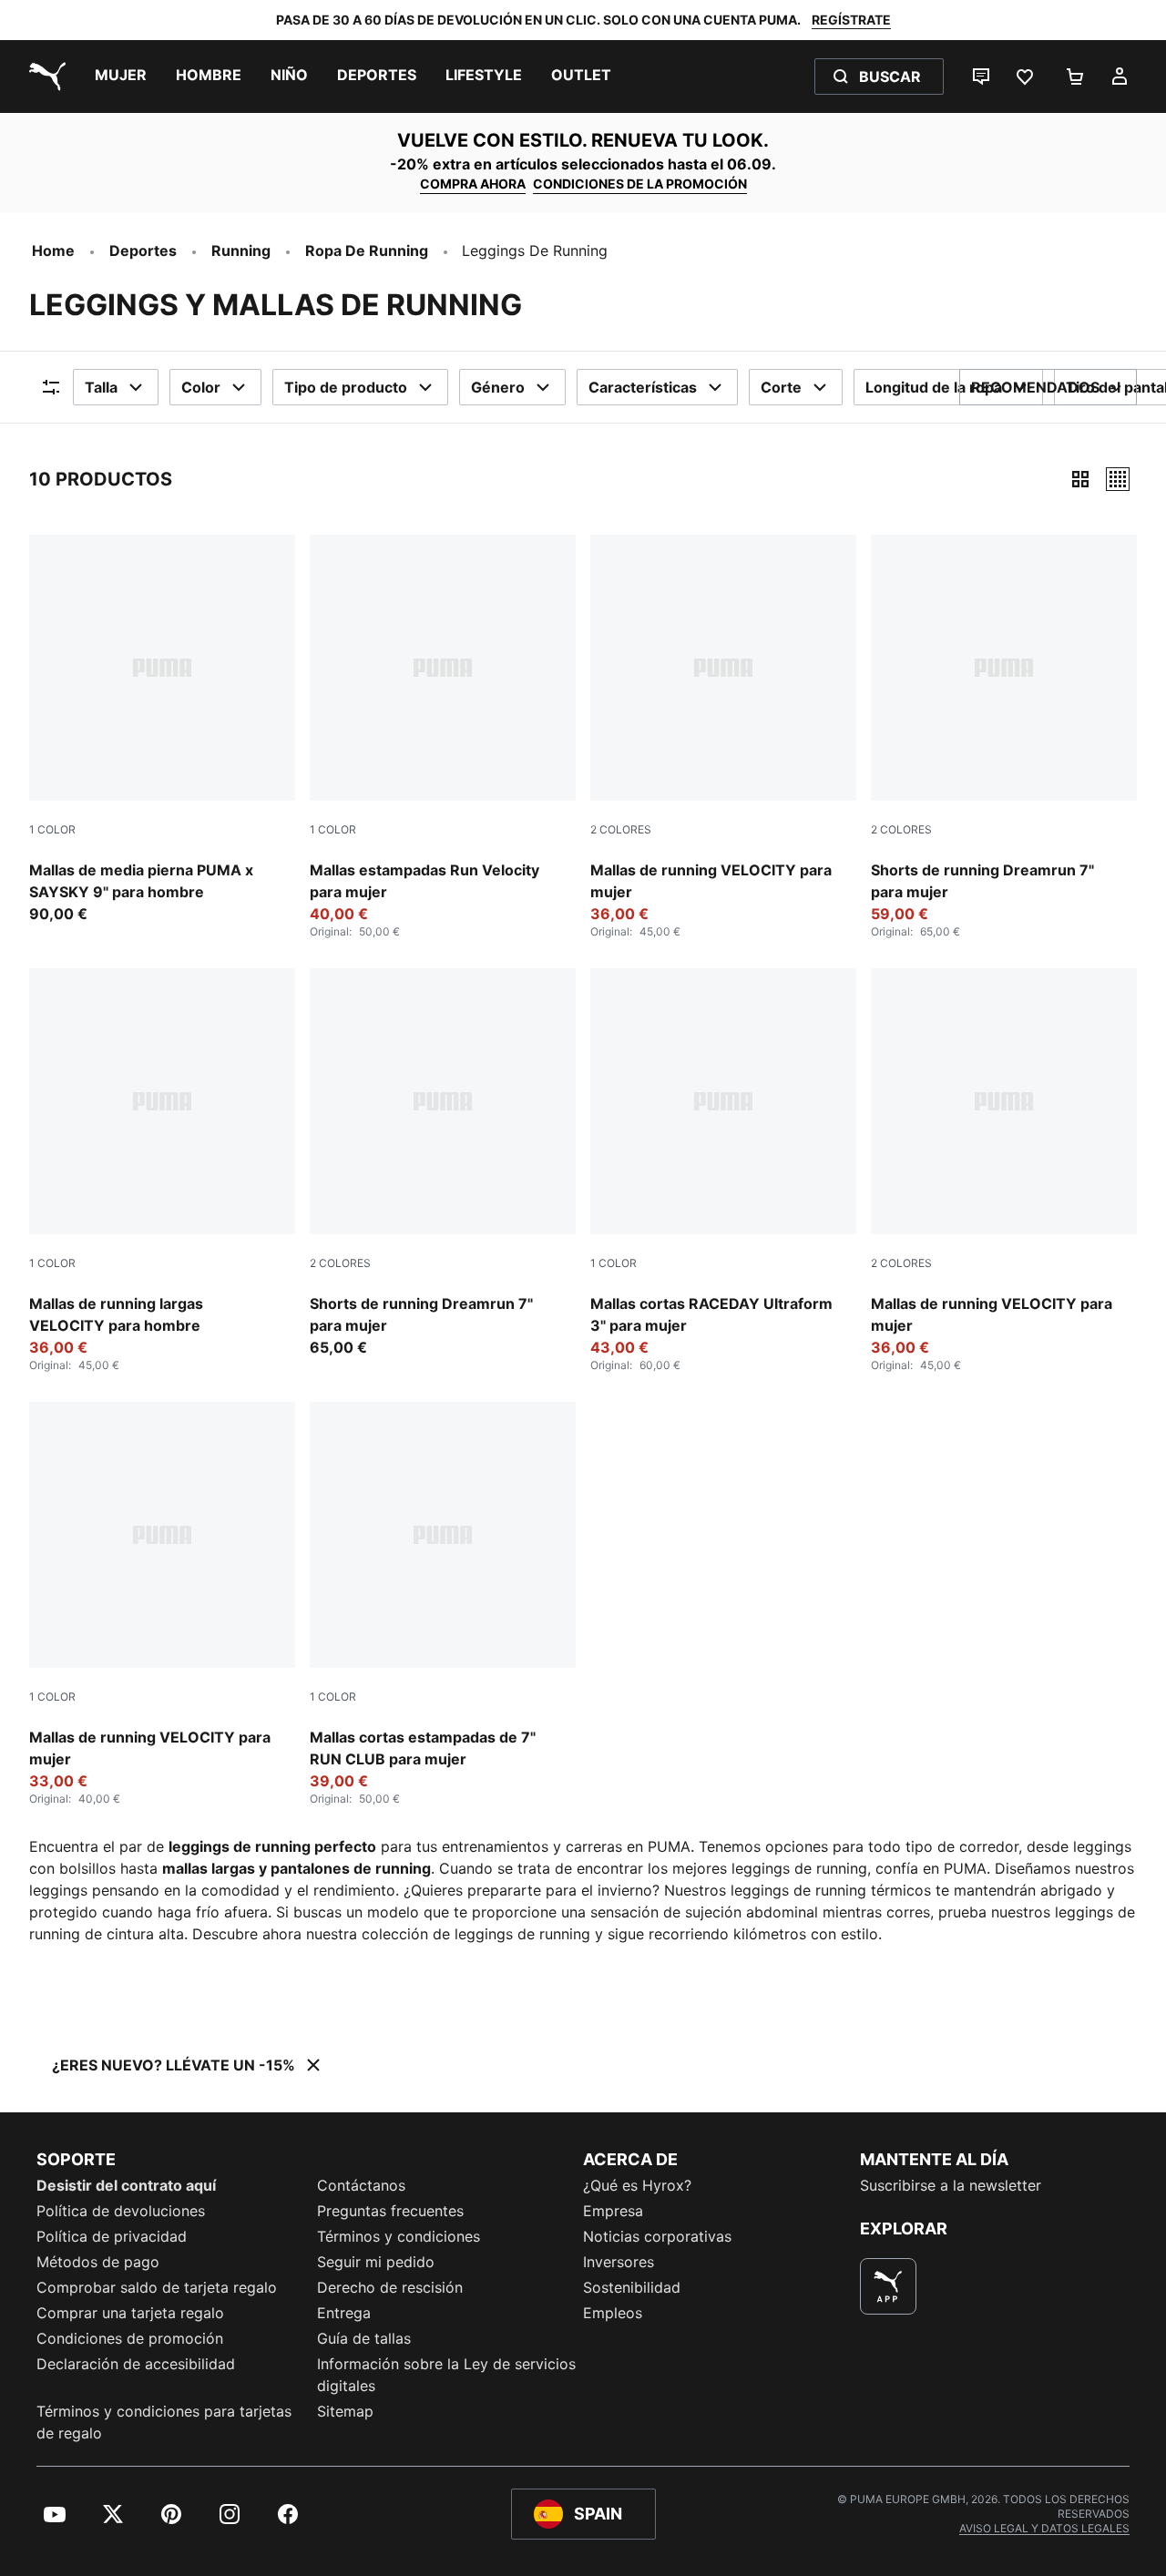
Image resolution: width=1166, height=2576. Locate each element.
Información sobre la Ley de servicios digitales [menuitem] (446, 2375)
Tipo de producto (346, 387)
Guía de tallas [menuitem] (364, 2338)
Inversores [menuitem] (619, 2262)
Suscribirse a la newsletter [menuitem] (951, 2185)
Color (201, 387)
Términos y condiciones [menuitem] (399, 2236)
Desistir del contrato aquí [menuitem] (126, 2185)
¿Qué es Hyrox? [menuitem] (637, 2185)
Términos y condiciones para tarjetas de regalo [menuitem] (164, 2422)
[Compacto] (1080, 479)
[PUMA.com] (44, 77)
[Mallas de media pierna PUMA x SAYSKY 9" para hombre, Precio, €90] (162, 730)
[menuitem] (121, 77)
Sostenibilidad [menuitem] (632, 2287)
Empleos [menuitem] (613, 2313)
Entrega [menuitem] (344, 2313)
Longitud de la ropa (934, 387)
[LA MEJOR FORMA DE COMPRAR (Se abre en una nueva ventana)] (888, 2286)
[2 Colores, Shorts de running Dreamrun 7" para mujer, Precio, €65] (443, 1163)
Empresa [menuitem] (613, 2211)
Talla (101, 387)
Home (53, 250)
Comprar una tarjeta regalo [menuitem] (130, 2313)
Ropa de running (367, 250)
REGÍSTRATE (851, 20)
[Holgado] (1118, 479)
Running (241, 250)
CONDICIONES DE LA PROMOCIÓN (640, 184)
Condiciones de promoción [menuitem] (130, 2338)
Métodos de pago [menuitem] (98, 2262)
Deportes (143, 250)
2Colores (621, 829)
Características (643, 387)
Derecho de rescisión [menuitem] (390, 2287)
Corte (781, 387)
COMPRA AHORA (473, 184)
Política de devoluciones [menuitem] (121, 2211)
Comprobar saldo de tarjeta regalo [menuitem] (157, 2287)
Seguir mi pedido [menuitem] (376, 2262)
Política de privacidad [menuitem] (112, 2236)
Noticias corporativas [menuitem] (657, 2236)
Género (498, 387)
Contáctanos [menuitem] (361, 2185)
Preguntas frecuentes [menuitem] (390, 2211)
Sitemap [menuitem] (345, 2411)
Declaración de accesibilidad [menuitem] (136, 2364)
